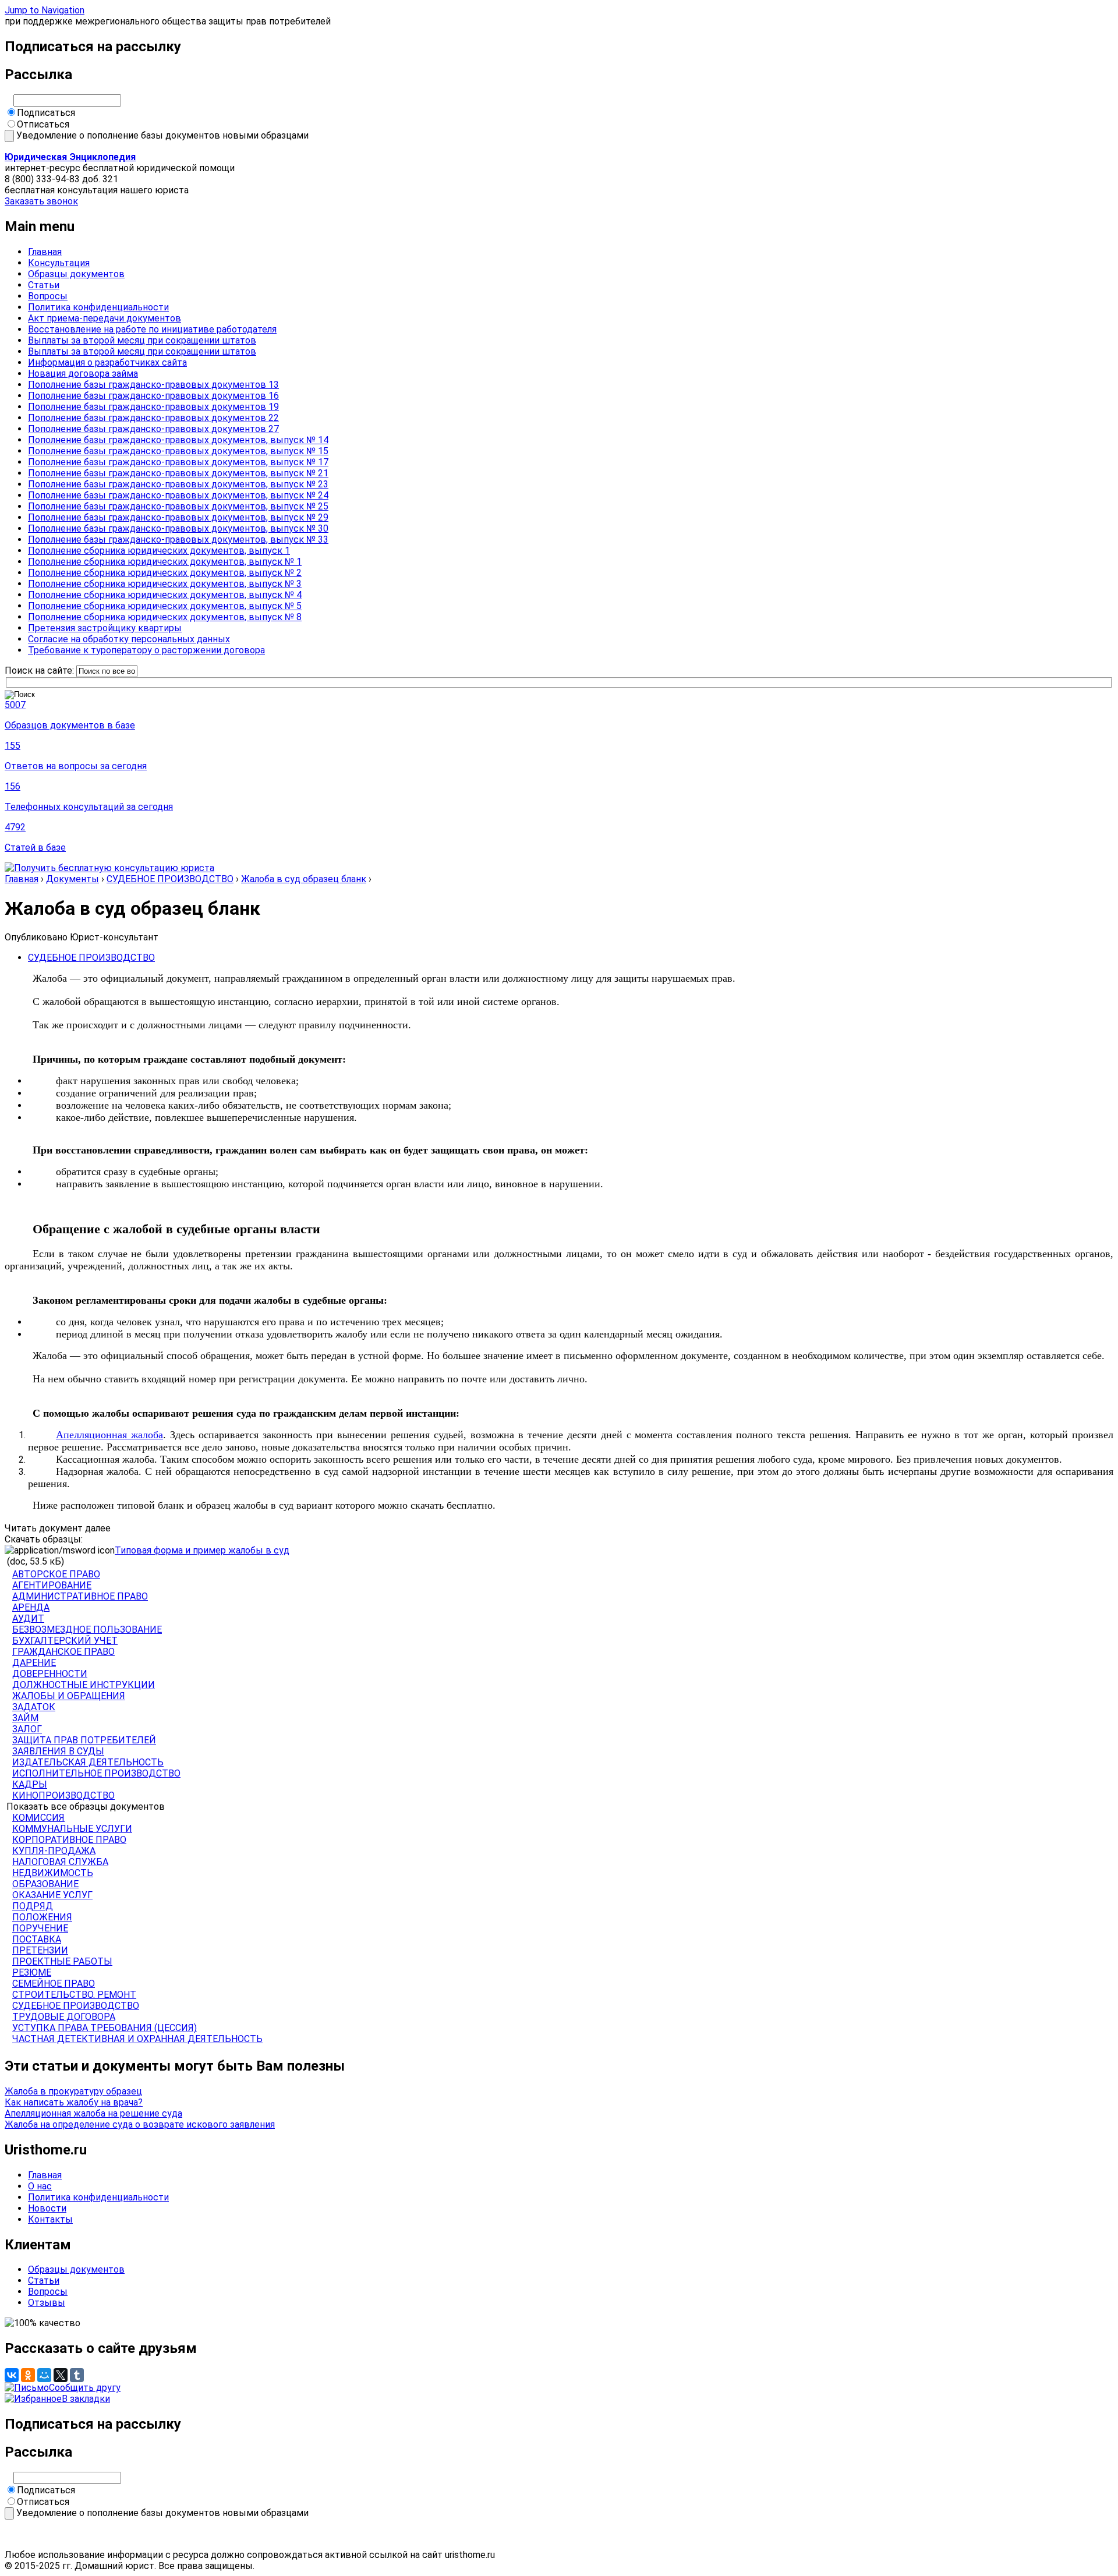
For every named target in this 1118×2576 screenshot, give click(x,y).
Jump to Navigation (45, 10)
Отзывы (47, 2303)
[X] (61, 2375)
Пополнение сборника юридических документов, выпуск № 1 (165, 562)
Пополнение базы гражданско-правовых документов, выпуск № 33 (178, 539)
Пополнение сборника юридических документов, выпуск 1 (159, 551)
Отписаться (43, 124)
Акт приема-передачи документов (105, 318)
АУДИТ (28, 1618)
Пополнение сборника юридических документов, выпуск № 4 (165, 595)
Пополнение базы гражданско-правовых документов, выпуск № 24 (178, 495)
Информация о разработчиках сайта (107, 362)
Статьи (44, 285)
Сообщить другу (85, 2388)
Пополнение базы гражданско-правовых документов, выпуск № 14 (178, 440)
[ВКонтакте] (12, 2375)
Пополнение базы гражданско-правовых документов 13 (153, 385)
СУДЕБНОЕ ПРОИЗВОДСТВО (170, 879)
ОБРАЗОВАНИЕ (45, 1884)
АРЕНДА (31, 1607)
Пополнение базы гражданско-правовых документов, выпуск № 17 (178, 462)
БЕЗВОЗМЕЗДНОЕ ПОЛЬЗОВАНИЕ (87, 1630)
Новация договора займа (83, 374)
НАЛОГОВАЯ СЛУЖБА (60, 1862)
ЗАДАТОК (34, 1707)
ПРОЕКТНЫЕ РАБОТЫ (62, 1961)
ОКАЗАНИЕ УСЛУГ (52, 1895)
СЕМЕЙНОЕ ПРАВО (54, 1984)
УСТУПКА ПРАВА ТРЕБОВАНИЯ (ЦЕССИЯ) (105, 2028)
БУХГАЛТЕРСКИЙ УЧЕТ (65, 1641)
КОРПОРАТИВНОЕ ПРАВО (69, 1840)
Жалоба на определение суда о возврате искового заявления (140, 2124)
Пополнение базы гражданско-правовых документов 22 (153, 418)
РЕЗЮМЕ (32, 1972)
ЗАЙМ (25, 1718)
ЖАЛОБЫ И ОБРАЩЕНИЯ (69, 1696)
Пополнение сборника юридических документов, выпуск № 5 (165, 606)
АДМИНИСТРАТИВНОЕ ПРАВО (80, 1596)
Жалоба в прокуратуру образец (73, 2091)
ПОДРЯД (33, 1906)
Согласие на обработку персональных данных (129, 639)
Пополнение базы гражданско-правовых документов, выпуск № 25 (178, 506)
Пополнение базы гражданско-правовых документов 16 (153, 396)
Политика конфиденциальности (98, 307)
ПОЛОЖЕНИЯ (42, 1917)
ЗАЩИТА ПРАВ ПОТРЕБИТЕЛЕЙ (84, 1740)
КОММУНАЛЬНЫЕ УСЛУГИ (72, 1829)
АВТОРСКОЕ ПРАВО (56, 1574)
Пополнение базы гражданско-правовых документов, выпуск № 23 (178, 484)
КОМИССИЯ (38, 1818)
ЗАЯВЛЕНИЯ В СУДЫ (58, 1751)
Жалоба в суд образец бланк (304, 879)
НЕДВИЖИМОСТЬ (53, 1873)
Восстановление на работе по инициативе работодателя (152, 329)
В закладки (86, 2399)
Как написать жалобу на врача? (74, 2102)
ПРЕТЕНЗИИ (40, 1950)
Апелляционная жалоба (109, 1435)
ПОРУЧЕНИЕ (40, 1928)
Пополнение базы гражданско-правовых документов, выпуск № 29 (178, 517)
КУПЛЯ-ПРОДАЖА (54, 1851)
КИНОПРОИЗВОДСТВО (63, 1795)
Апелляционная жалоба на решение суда (93, 2113)
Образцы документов (76, 274)
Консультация (59, 263)
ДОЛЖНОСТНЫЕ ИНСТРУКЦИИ (84, 1685)
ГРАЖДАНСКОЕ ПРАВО (63, 1652)
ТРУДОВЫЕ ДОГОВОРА (64, 2017)
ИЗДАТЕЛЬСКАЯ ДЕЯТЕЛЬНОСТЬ (88, 1762)
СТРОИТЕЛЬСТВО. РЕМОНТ (74, 1995)
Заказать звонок (41, 201)
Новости (47, 2208)
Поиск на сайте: (40, 670)
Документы (72, 879)
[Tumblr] (77, 2375)
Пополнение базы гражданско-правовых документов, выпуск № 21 (178, 473)
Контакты (50, 2219)
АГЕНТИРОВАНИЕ (52, 1585)
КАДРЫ (30, 1784)
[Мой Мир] (44, 2375)
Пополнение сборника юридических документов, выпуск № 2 (165, 573)
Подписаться (46, 113)
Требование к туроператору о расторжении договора (146, 650)
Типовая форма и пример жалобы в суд (202, 1550)
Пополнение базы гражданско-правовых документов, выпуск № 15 (178, 451)
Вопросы (48, 296)
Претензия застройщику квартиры (105, 628)
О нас (40, 2186)
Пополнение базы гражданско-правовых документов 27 (153, 429)
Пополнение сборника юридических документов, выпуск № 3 (165, 584)
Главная (45, 252)
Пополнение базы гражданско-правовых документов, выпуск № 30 (178, 528)
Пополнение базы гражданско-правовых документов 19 (153, 407)
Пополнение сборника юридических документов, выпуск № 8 (165, 617)
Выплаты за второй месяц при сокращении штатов (142, 340)
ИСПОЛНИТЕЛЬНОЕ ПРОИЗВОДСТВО (96, 1773)
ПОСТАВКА (37, 1939)
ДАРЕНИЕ (34, 1663)
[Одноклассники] (28, 2375)
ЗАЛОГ (27, 1729)
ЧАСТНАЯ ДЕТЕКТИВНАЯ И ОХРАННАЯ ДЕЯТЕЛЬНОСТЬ (137, 2039)
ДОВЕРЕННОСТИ (50, 1674)
